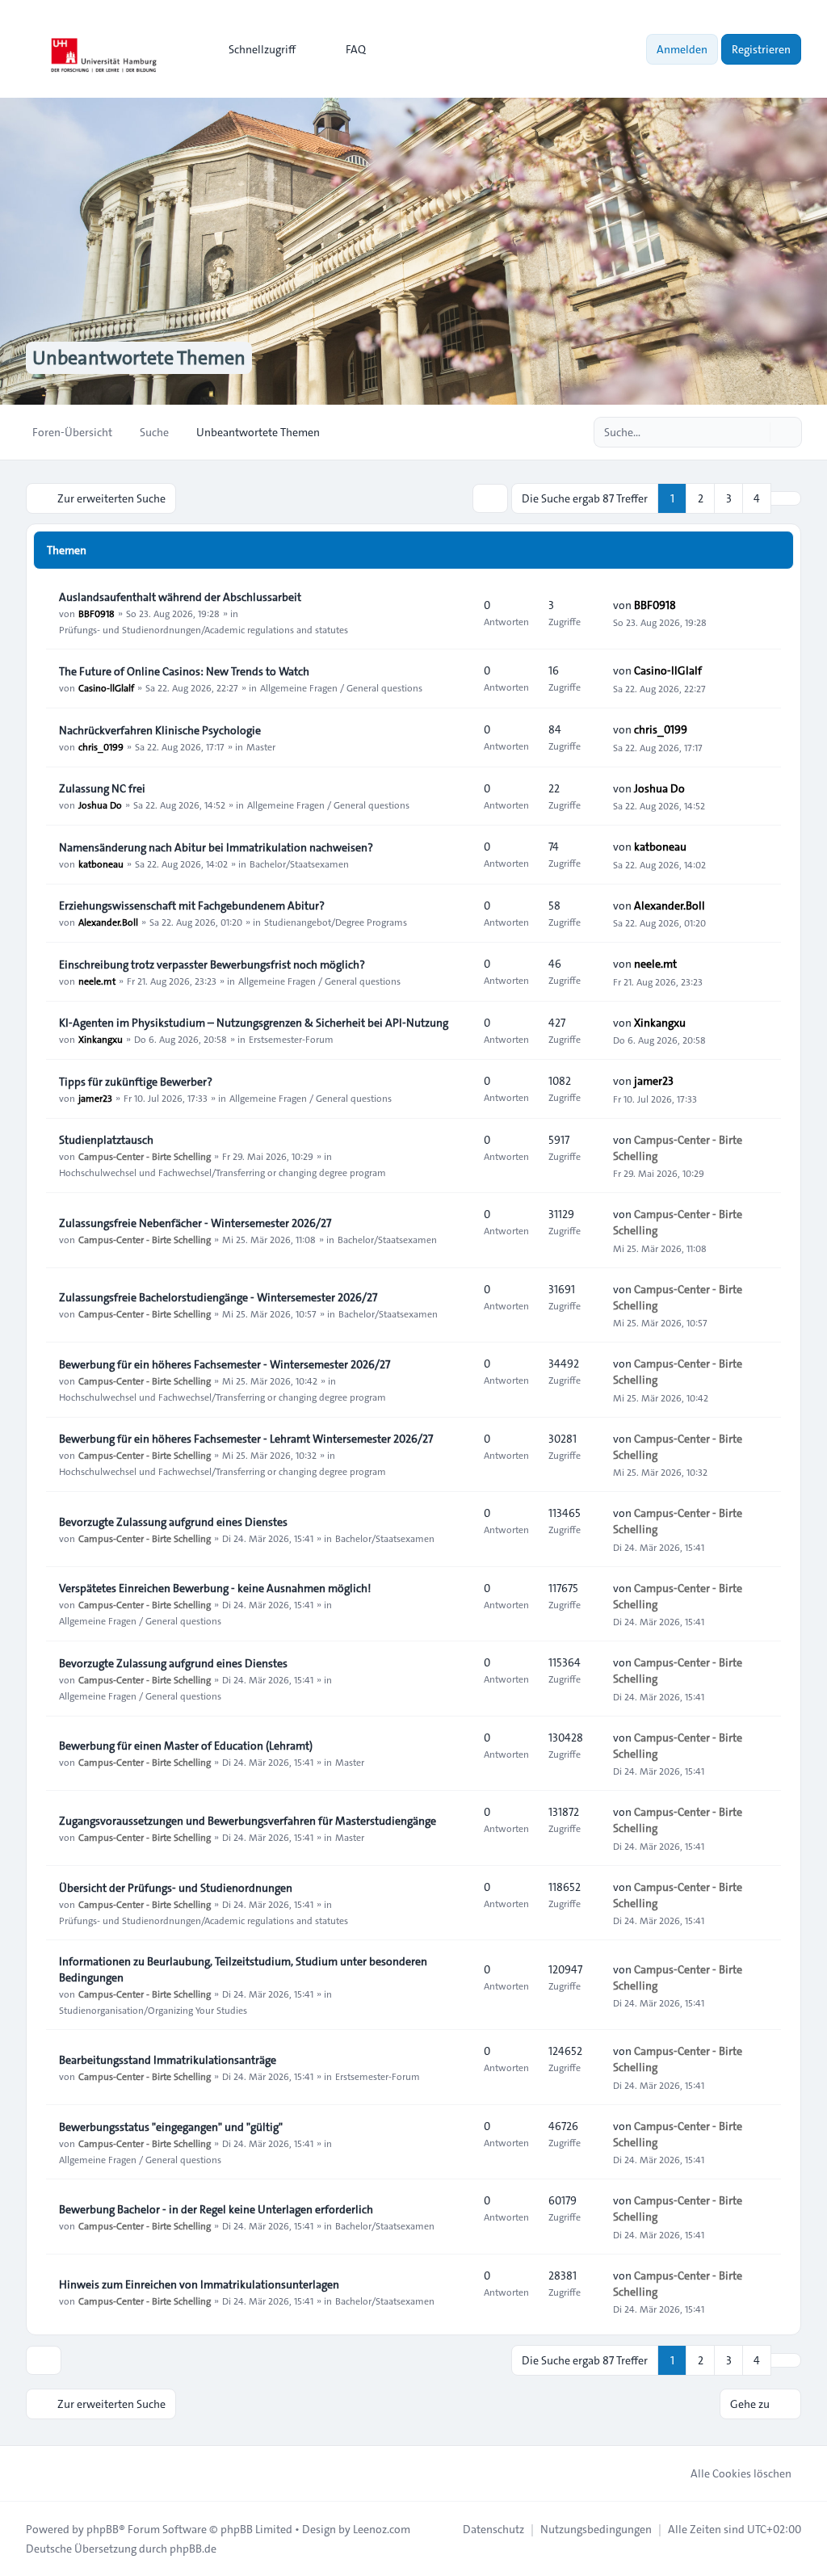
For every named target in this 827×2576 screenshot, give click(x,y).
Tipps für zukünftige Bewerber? (136, 1082)
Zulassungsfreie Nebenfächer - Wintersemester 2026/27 (195, 1223)
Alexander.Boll (108, 922)
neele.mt (97, 981)
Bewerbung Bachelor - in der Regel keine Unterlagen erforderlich (216, 2209)
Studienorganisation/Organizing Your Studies (153, 2010)
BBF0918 (97, 613)
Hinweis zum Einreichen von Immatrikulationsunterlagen (199, 2284)
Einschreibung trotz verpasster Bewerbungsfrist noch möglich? (212, 964)
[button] (786, 498)
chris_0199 (101, 746)
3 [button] (729, 498)
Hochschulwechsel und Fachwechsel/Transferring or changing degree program (222, 1172)
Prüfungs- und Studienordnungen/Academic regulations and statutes (204, 629)
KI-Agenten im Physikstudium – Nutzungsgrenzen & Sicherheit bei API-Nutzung (254, 1023)
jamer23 (95, 1098)
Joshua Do (100, 805)
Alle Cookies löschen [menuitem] (741, 2473)
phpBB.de (193, 2549)
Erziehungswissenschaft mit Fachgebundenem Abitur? (192, 906)
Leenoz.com (382, 2529)
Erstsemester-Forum (291, 1039)
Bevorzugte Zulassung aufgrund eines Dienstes (173, 1522)
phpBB (103, 2529)
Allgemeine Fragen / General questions (341, 687)
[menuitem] (255, 49)
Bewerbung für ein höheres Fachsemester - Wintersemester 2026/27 (225, 1364)
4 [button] (757, 498)
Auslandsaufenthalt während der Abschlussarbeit (180, 597)
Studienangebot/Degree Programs (336, 922)
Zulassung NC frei (102, 788)
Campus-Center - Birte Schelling (145, 1156)
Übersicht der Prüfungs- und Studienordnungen (176, 1888)
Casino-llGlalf (106, 687)
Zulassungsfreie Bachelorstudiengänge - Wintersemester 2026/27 (218, 1297)
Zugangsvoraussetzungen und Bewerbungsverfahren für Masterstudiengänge (248, 1821)
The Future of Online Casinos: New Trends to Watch (184, 671)
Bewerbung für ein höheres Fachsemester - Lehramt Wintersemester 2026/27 (246, 1439)
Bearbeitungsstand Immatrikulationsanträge (168, 2060)
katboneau (101, 864)
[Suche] (756, 432)
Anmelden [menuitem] (682, 49)
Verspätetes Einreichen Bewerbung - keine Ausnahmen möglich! (215, 1588)
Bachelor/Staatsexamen (299, 864)
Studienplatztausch (106, 1140)
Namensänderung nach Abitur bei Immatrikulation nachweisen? (216, 847)
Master (261, 746)
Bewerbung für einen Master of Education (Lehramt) (186, 1746)
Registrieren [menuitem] (761, 49)
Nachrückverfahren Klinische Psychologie (160, 730)
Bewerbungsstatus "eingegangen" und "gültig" (171, 2127)
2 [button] (701, 498)
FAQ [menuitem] (356, 49)
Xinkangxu (101, 1039)
